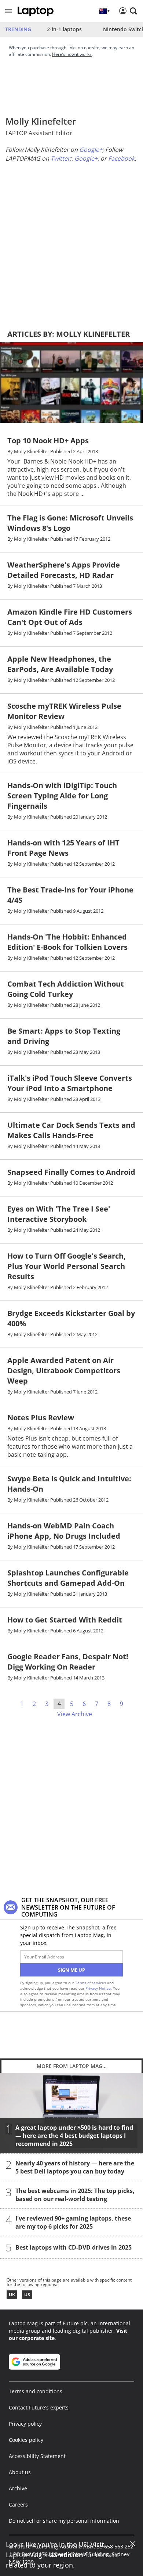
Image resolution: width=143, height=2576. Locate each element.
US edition (66, 2555)
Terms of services (91, 1983)
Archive (18, 2488)
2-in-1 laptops (64, 29)
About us (20, 2472)
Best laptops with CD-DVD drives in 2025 (74, 2247)
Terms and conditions (36, 2391)
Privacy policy (25, 2424)
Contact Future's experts (39, 2407)
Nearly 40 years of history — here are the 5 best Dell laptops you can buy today (75, 2167)
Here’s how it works (72, 54)
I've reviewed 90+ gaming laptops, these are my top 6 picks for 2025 (73, 2222)
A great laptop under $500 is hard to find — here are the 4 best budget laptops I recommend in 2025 (74, 2136)
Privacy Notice (98, 1988)
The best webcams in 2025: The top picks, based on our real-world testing (75, 2195)
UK (12, 2295)
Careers (18, 2505)
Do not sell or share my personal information (64, 2521)
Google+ (91, 150)
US (27, 2295)
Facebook (121, 158)
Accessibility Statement (37, 2456)
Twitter (60, 158)
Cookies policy (26, 2440)
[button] (8, 11)
